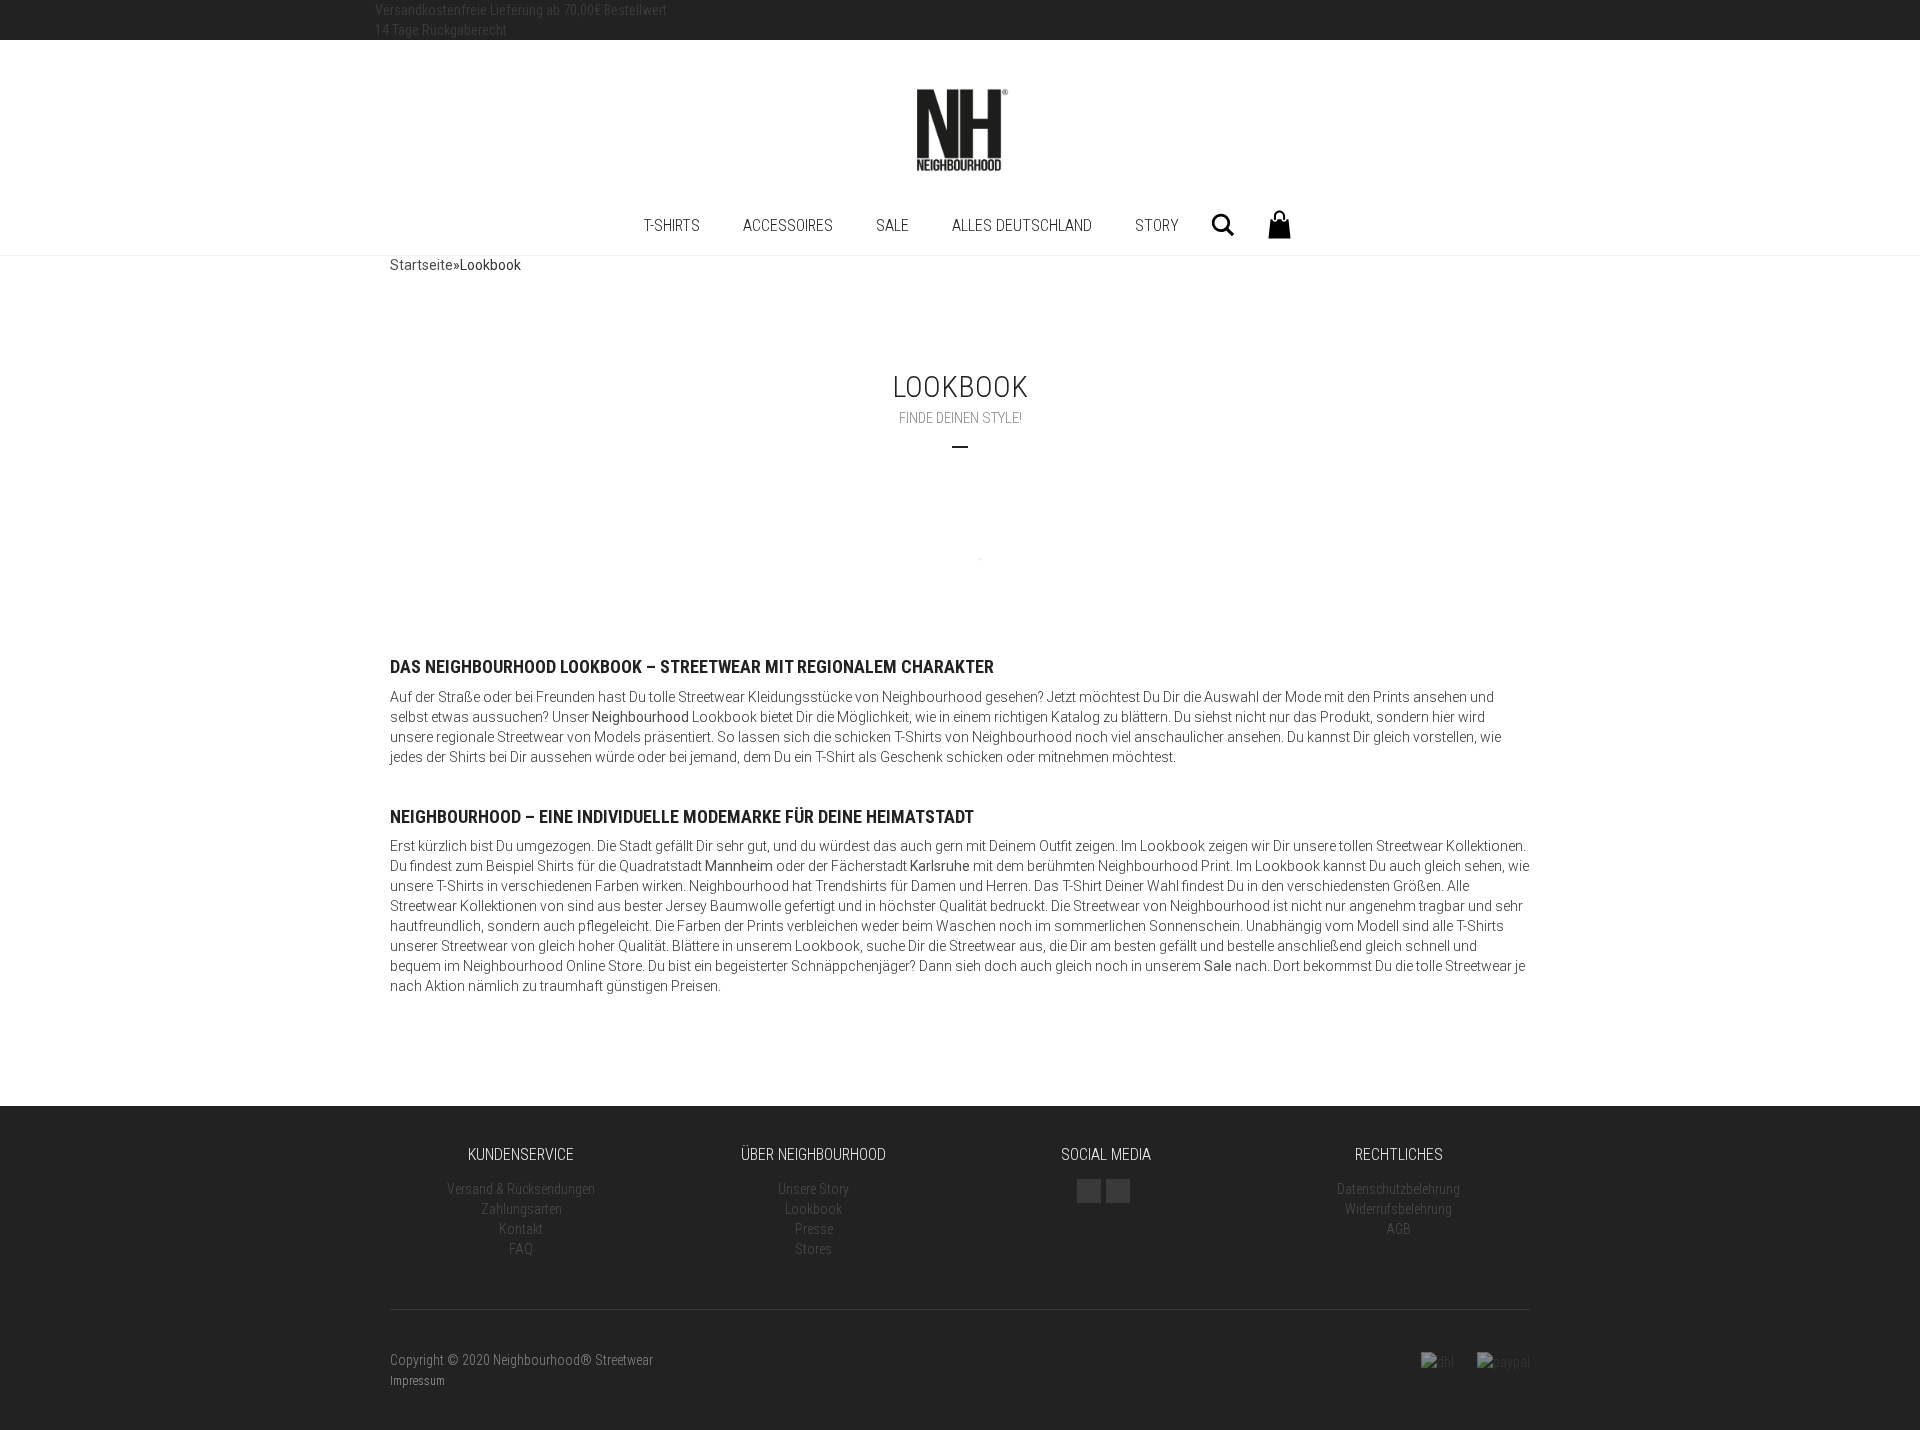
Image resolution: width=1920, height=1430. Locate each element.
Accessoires (788, 225)
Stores (813, 1249)
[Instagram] (1089, 1191)
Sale (892, 225)
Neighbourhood (640, 717)
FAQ (521, 1249)
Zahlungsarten (521, 1209)
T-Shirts (671, 225)
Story (1157, 225)
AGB (1398, 1229)
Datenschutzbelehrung (1398, 1189)
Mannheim (739, 866)
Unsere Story (813, 1189)
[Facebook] (1118, 1191)
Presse (814, 1229)
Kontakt (521, 1229)
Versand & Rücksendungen (521, 1189)
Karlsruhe (940, 866)
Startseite (421, 265)
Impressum (417, 1381)
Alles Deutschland (1022, 225)
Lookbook (813, 1209)
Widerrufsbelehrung (1398, 1209)
